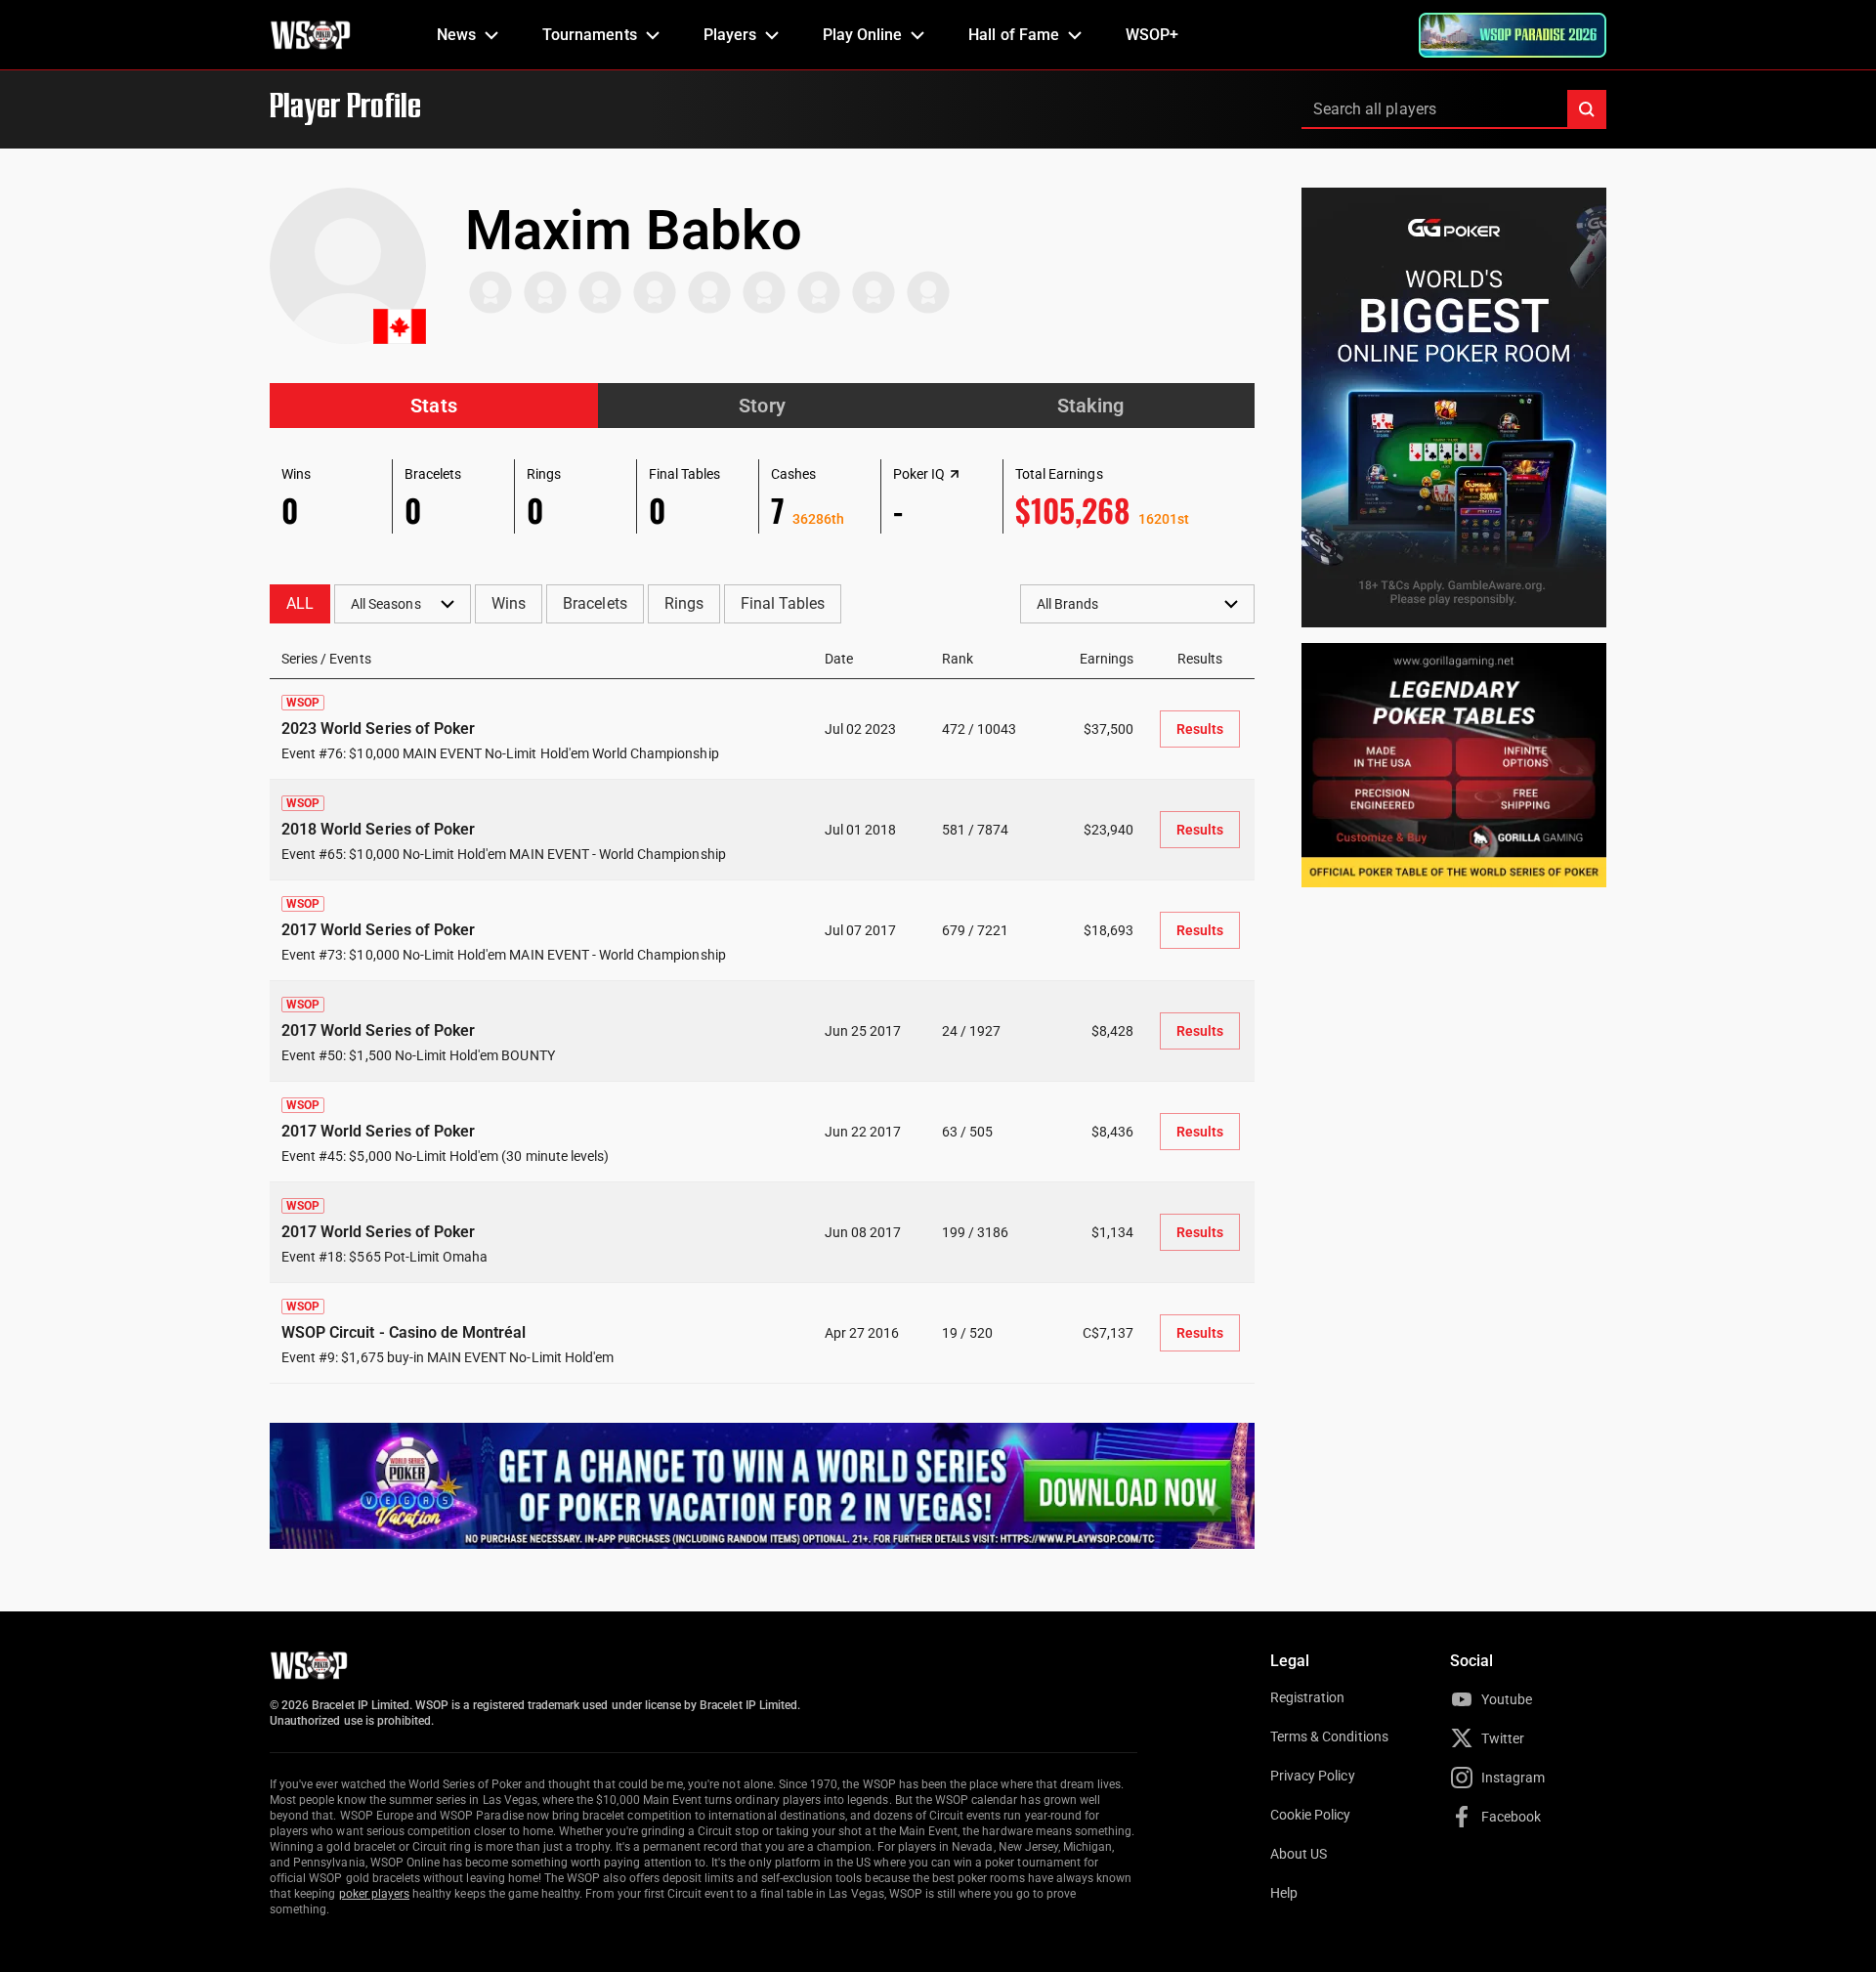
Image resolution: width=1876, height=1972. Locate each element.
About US (1299, 1854)
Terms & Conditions (1329, 1736)
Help (1284, 1893)
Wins (509, 603)
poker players (375, 1894)
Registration (1307, 1697)
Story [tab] (762, 406)
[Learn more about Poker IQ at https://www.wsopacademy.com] (955, 474)
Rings (684, 603)
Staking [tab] (1090, 406)
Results (1200, 729)
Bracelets (595, 603)
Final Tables (783, 603)
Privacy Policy (1313, 1776)
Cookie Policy (1311, 1815)
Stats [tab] (433, 406)
